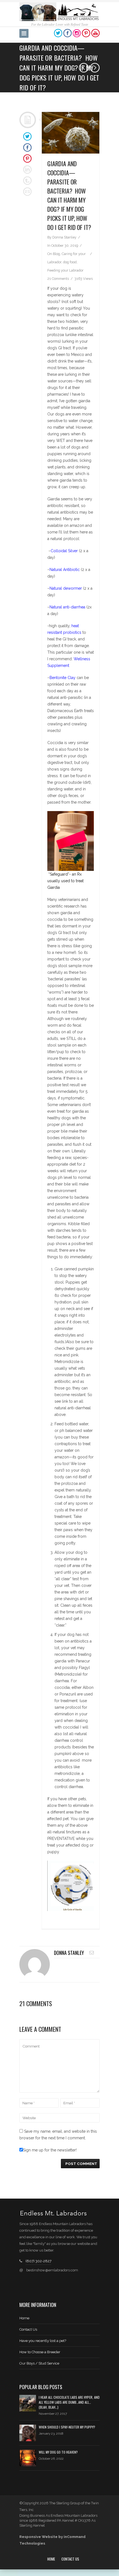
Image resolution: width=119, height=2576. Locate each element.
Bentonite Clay (63, 678)
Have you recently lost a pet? (43, 2341)
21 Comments (58, 279)
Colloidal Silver (64, 551)
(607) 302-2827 (38, 2261)
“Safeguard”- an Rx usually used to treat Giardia (65, 881)
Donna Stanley (64, 237)
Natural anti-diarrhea (67, 607)
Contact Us (28, 2329)
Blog (56, 254)
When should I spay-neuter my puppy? (67, 2427)
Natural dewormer (66, 588)
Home (24, 2318)
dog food (70, 262)
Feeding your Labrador (65, 270)
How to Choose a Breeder (40, 2352)
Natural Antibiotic (65, 570)
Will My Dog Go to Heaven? (58, 2452)
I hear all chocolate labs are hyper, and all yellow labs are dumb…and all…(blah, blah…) (69, 2402)
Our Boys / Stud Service (39, 2363)
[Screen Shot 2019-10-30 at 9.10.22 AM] (71, 133)
